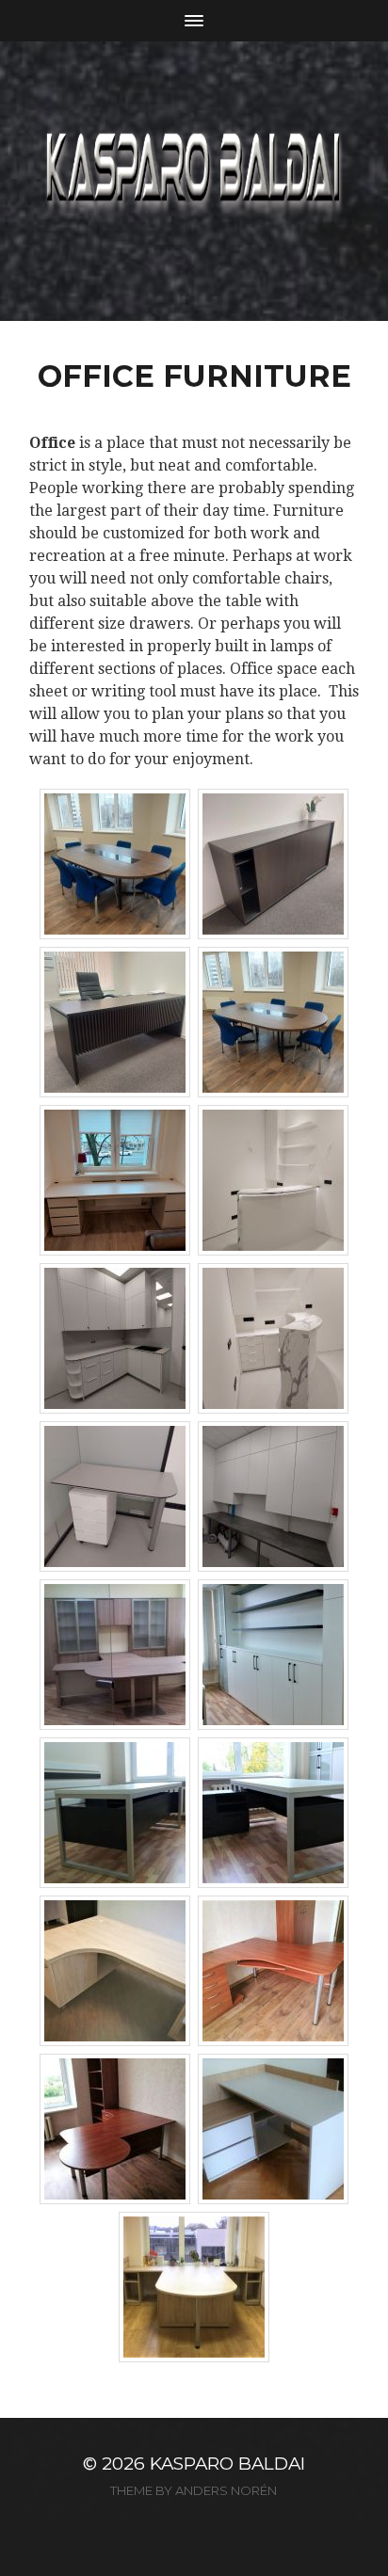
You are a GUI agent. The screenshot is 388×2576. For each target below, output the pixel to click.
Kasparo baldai (227, 2464)
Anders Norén (226, 2490)
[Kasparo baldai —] (194, 181)
